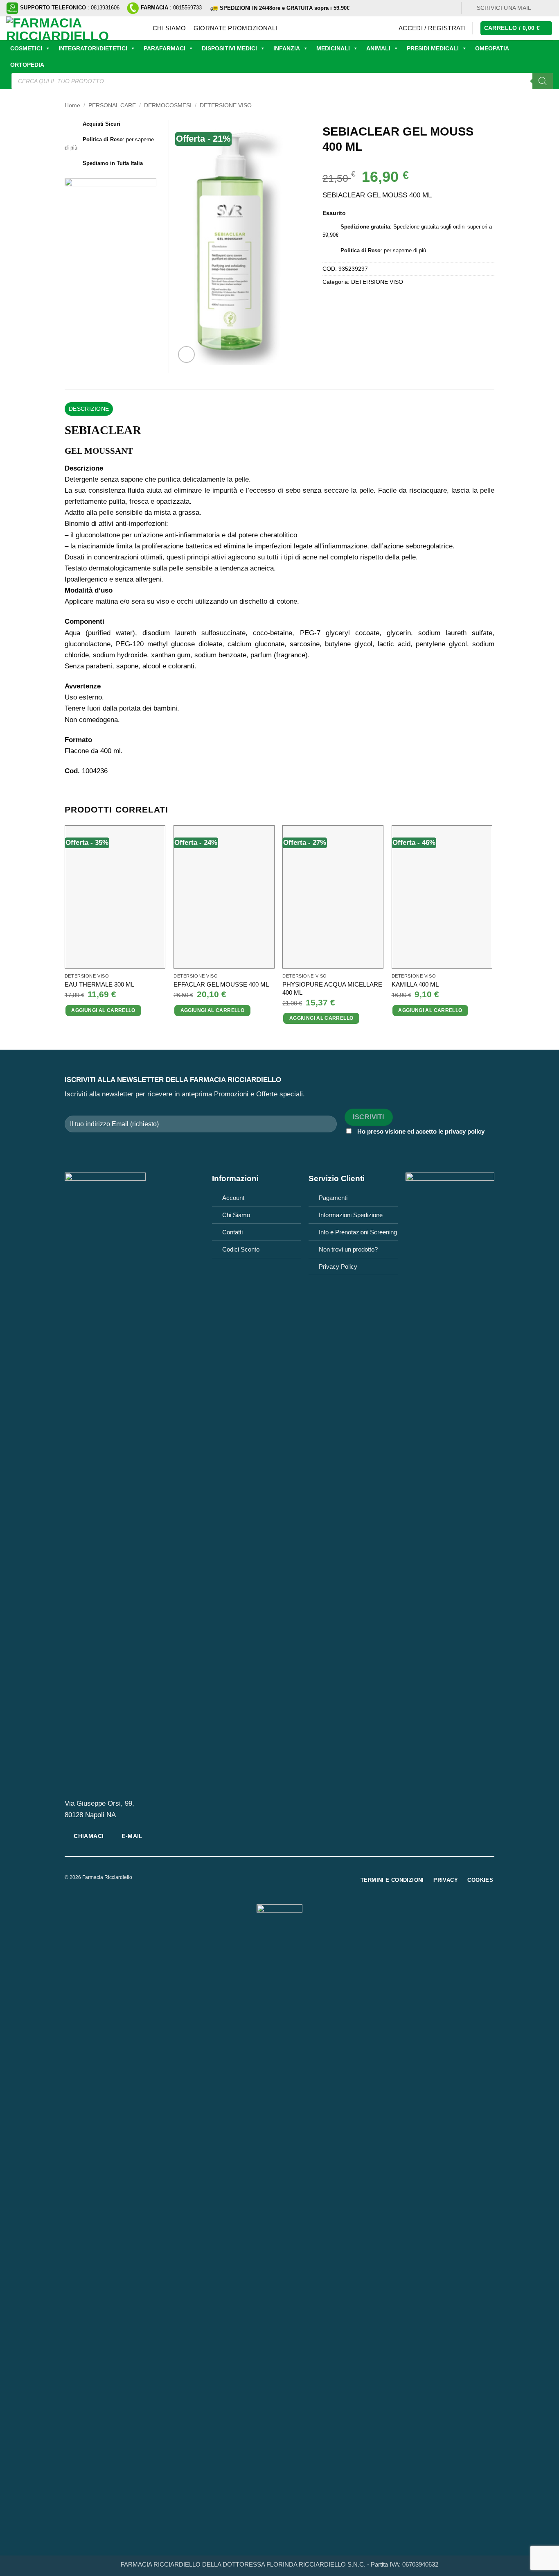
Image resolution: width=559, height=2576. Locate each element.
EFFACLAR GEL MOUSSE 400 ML (221, 984)
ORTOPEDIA (27, 65)
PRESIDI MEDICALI (433, 48)
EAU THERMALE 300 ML (99, 984)
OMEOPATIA (492, 48)
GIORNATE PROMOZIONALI (235, 28)
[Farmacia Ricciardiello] (73, 28)
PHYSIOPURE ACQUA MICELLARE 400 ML (332, 988)
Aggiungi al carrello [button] (103, 1010)
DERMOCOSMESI (168, 105)
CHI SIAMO (169, 28)
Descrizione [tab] (89, 409)
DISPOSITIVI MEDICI (229, 48)
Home (72, 105)
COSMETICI (26, 48)
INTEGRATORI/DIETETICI (93, 48)
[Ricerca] (543, 81)
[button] (432, 28)
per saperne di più (405, 250)
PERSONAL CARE (112, 105)
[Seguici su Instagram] (549, 8)
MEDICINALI (333, 48)
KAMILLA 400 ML (415, 984)
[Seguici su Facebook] (540, 8)
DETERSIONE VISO (226, 105)
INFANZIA (287, 48)
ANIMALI (378, 48)
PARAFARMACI (165, 48)
